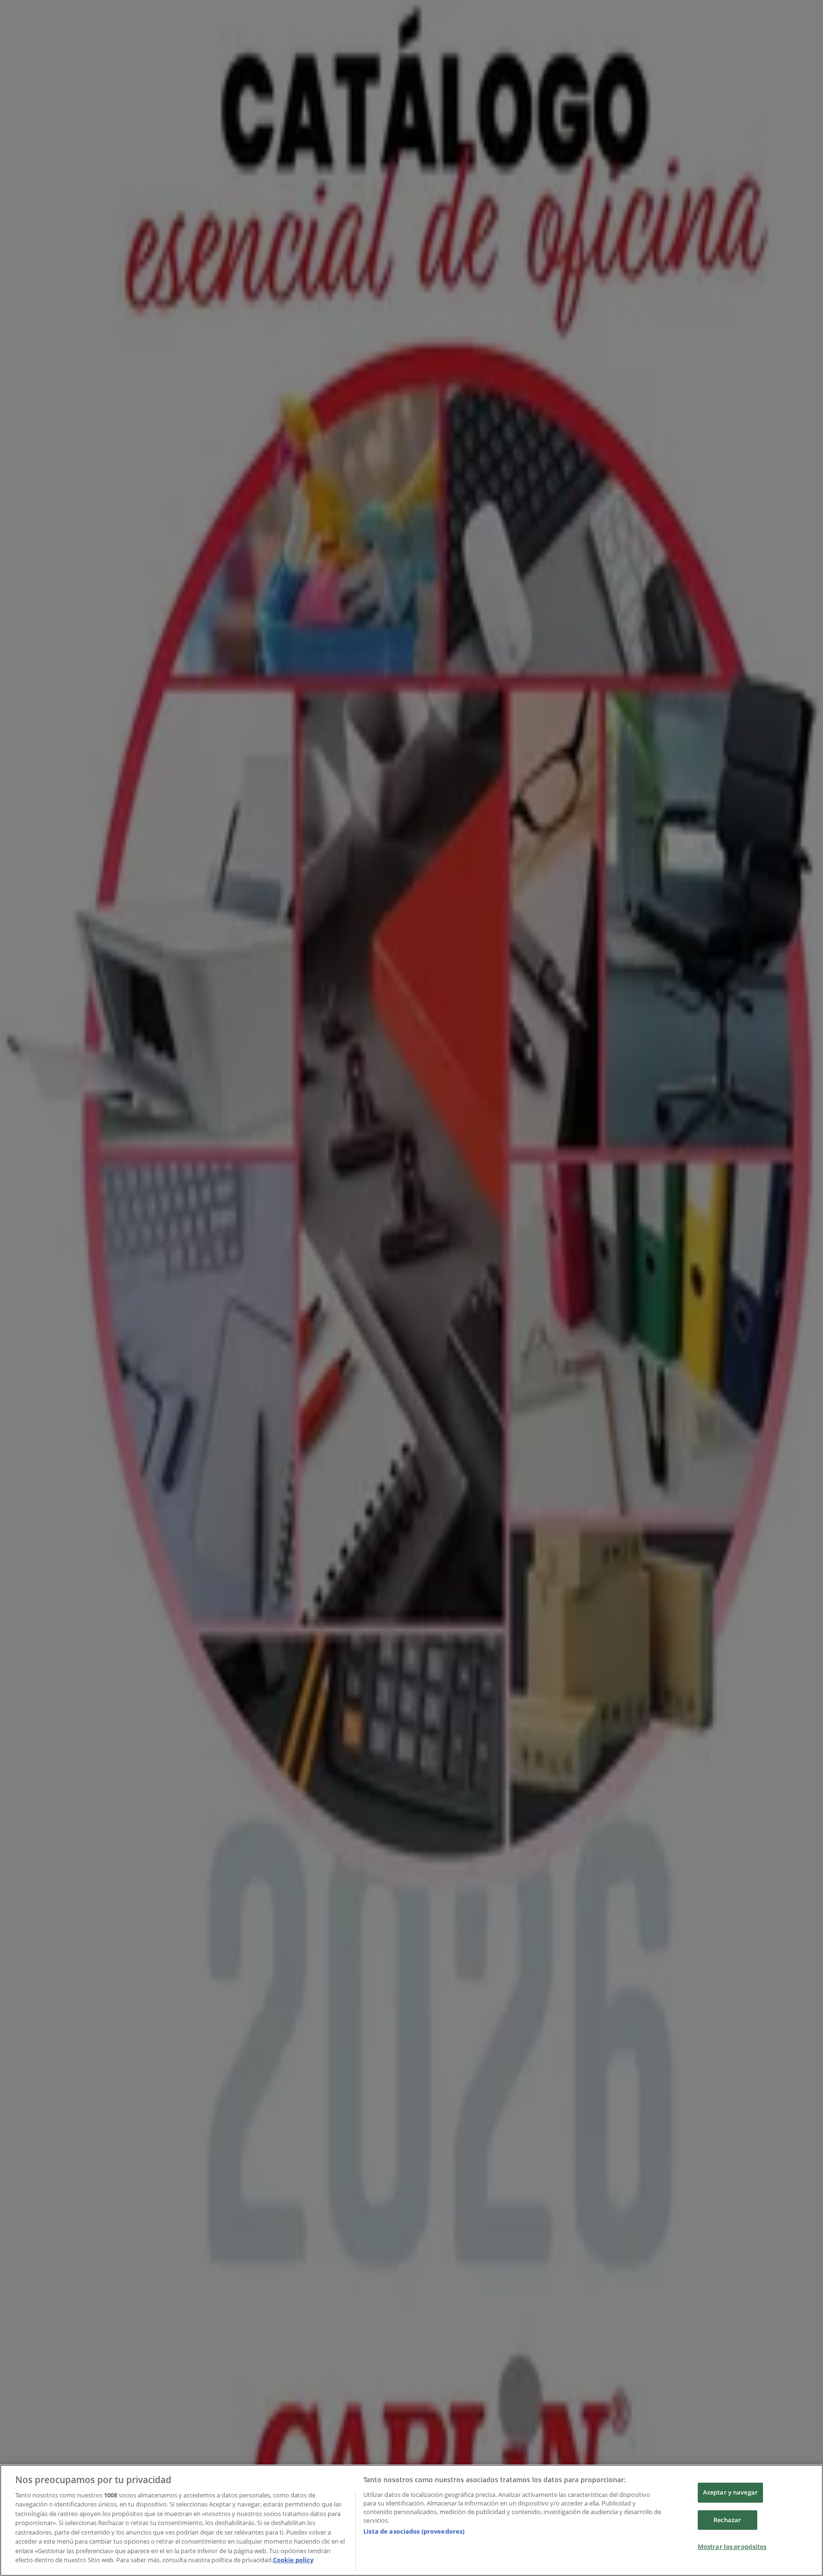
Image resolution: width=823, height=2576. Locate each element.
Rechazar (727, 2520)
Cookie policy (293, 2560)
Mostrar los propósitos (732, 2546)
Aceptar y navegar (730, 2492)
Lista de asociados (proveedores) (414, 2531)
